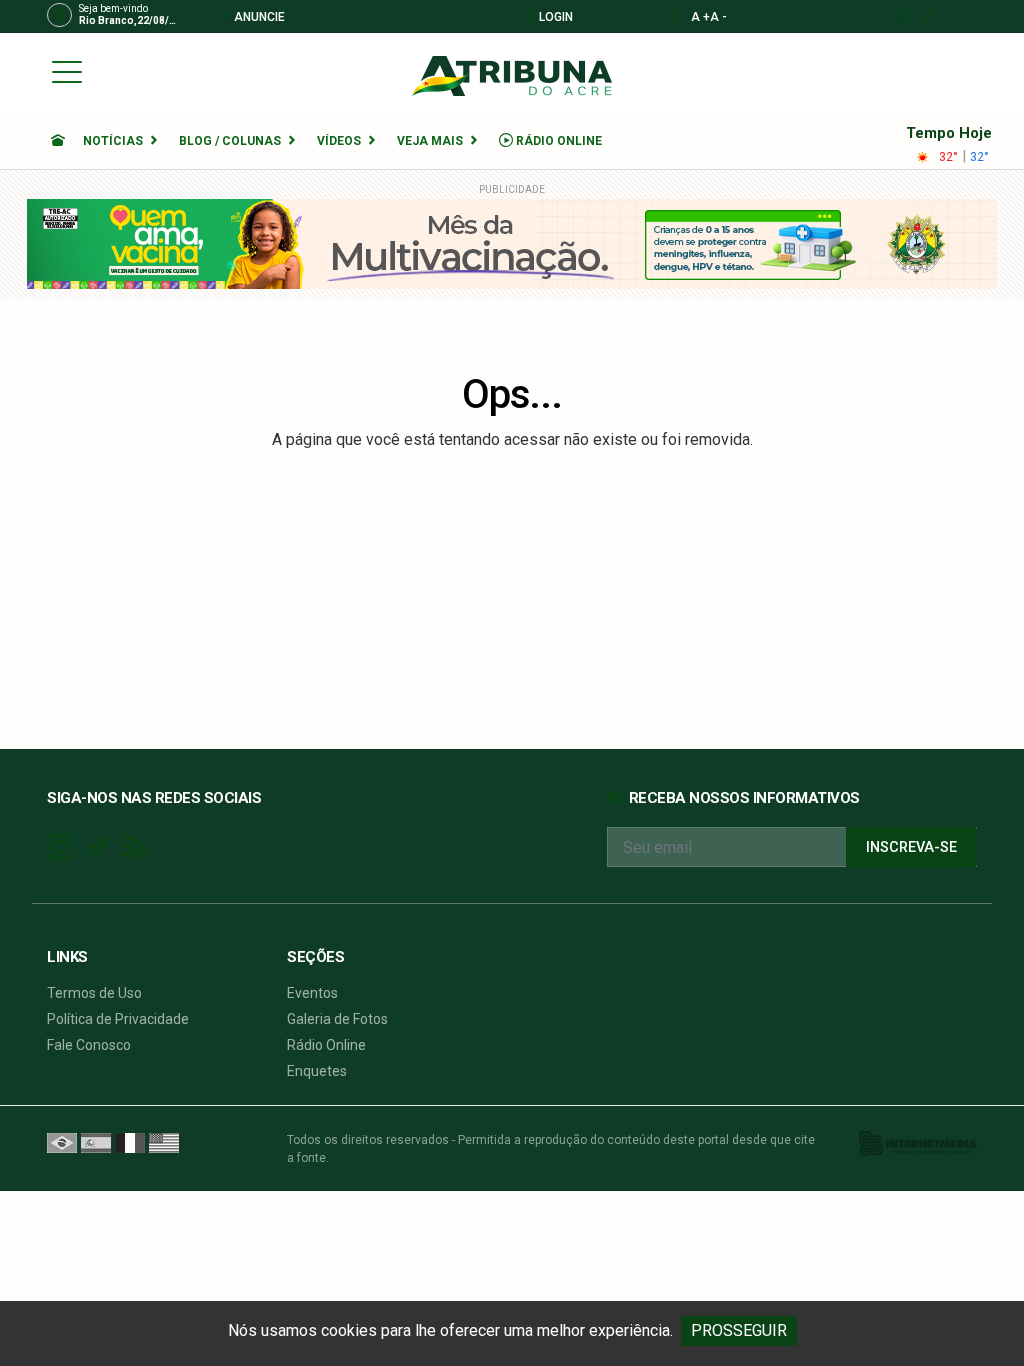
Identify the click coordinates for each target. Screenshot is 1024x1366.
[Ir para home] (58, 141)
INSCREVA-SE (911, 847)
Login (554, 17)
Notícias (113, 141)
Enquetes (317, 1071)
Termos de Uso (94, 993)
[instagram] (899, 16)
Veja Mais (430, 141)
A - (718, 17)
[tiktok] (926, 16)
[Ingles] (164, 1142)
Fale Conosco (89, 1045)
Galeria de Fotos (337, 1019)
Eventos (312, 993)
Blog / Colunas (230, 141)
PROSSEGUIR (739, 1330)
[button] (67, 71)
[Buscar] (970, 71)
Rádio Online (557, 141)
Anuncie (258, 17)
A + (700, 17)
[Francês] (130, 1142)
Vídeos (339, 141)
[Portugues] (62, 1142)
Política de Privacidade (118, 1019)
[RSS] (134, 847)
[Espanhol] (96, 1142)
